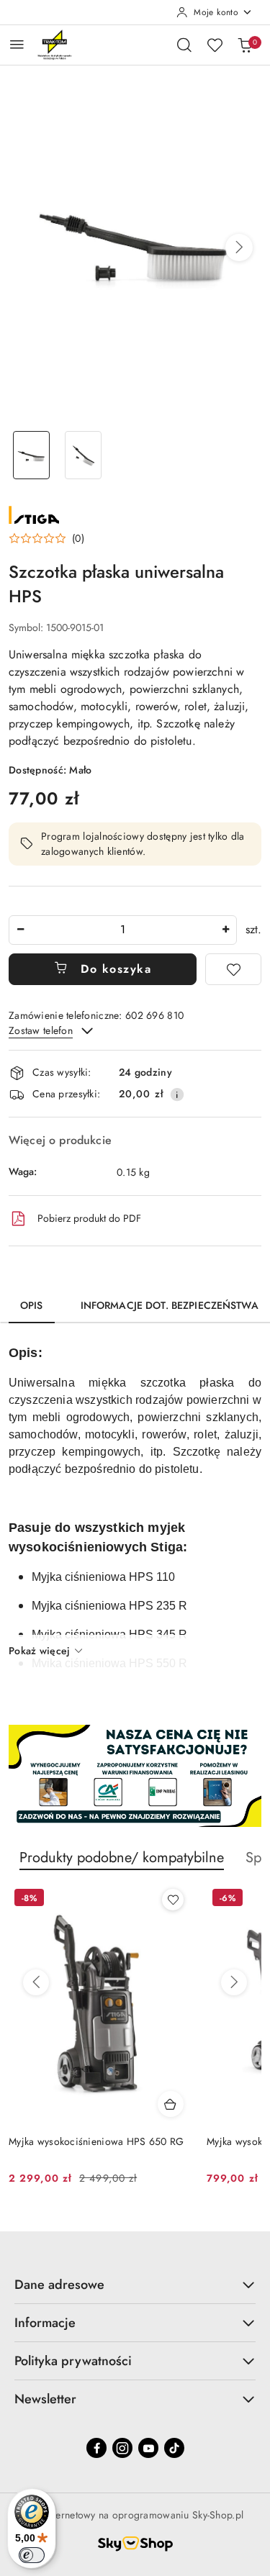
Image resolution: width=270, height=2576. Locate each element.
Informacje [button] (45, 2323)
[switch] (32, 2555)
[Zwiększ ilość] (225, 930)
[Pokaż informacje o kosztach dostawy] (177, 1094)
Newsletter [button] (45, 2399)
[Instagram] (122, 2448)
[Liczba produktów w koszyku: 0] (245, 45)
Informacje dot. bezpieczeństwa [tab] (170, 1305)
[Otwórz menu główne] (17, 44)
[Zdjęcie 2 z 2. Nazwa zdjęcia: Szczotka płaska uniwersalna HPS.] (84, 455)
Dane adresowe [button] (59, 2285)
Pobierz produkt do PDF (89, 1218)
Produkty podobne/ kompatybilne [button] (122, 1858)
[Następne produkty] (234, 1982)
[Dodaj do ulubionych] (233, 969)
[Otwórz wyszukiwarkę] (184, 45)
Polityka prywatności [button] (73, 2361)
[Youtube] (148, 2448)
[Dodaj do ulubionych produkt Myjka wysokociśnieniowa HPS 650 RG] (173, 1900)
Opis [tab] (32, 1305)
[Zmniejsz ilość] (20, 930)
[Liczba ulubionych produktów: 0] (215, 45)
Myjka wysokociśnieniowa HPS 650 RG (96, 2141)
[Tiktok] (174, 2448)
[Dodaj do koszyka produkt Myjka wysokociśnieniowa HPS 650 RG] (171, 2104)
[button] (239, 248)
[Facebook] (96, 2448)
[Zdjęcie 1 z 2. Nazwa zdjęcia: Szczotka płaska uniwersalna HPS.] (32, 455)
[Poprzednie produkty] (36, 1982)
